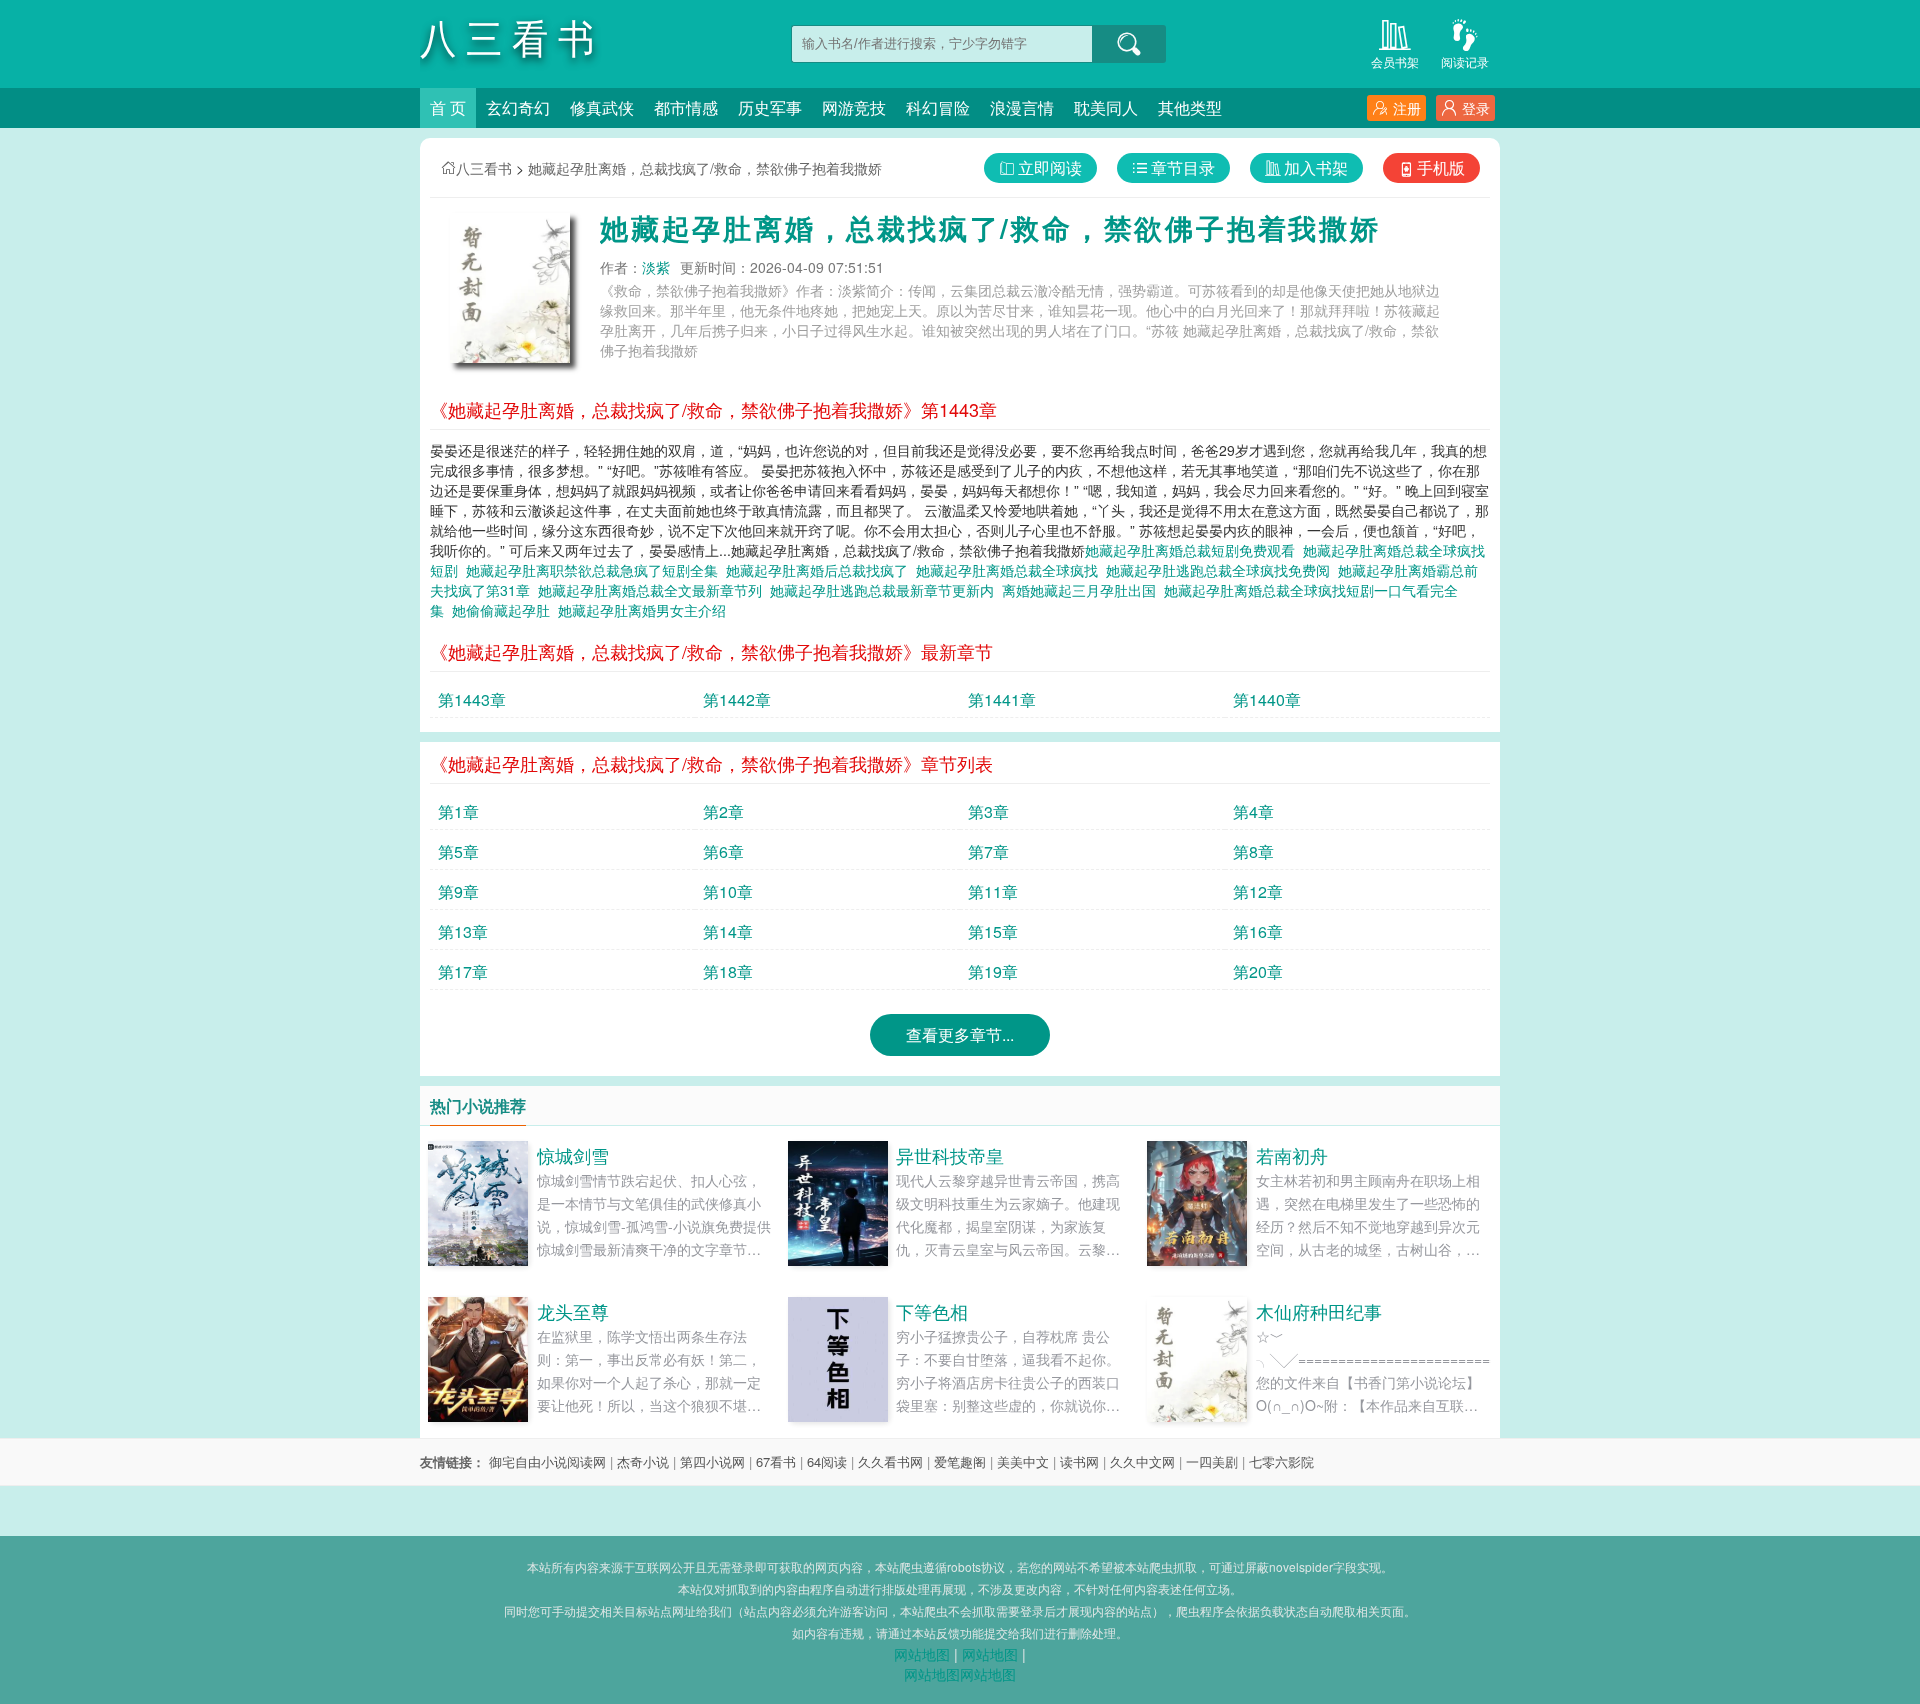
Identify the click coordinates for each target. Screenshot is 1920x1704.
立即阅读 (1050, 167)
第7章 (988, 851)
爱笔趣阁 (960, 1461)
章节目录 (1183, 167)
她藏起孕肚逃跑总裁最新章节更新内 (886, 590)
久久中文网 (1142, 1461)
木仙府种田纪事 (1319, 1311)
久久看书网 (890, 1461)
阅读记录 (1465, 61)
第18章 (728, 971)
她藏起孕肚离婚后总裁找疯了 (821, 570)
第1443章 (472, 699)
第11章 (993, 891)
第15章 (993, 931)
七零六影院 (1281, 1461)
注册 (1407, 108)
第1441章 (1002, 699)
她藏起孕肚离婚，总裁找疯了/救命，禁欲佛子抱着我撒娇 (705, 168)
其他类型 (1190, 107)
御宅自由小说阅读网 (547, 1461)
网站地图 (922, 1654)
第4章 (1253, 811)
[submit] (1129, 44)
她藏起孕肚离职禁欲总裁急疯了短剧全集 (596, 570)
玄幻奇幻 (518, 107)
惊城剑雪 (573, 1155)
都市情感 (686, 107)
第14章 (728, 931)
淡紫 (656, 267)
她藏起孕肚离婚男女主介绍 (646, 610)
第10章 (728, 891)
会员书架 (1395, 61)
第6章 (723, 851)
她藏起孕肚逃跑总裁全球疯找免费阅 (1222, 570)
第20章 (1258, 971)
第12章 (1258, 891)
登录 (1476, 108)
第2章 (723, 811)
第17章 (463, 971)
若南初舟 (1292, 1155)
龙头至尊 (573, 1311)
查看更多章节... (960, 1034)
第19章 (993, 971)
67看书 (776, 1461)
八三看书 (484, 168)
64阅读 (827, 1461)
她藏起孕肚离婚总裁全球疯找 (1011, 570)
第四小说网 (712, 1461)
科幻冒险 (938, 107)
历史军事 (770, 107)
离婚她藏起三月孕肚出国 (1083, 590)
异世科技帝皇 (950, 1155)
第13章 (463, 931)
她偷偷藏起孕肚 (505, 610)
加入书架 (1316, 167)
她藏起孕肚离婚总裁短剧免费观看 (1194, 550)
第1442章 (737, 699)
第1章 (458, 811)
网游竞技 (854, 107)
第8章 (1253, 851)
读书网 (1079, 1461)
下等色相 (932, 1311)
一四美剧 (1212, 1461)
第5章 (458, 851)
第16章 (1258, 931)
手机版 (1441, 167)
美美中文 (1023, 1461)
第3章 (988, 811)
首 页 (448, 107)
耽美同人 (1106, 107)
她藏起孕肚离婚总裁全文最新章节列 (654, 590)
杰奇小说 (643, 1461)
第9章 (458, 891)
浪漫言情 (1022, 107)
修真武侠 (602, 107)
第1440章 (1267, 699)
